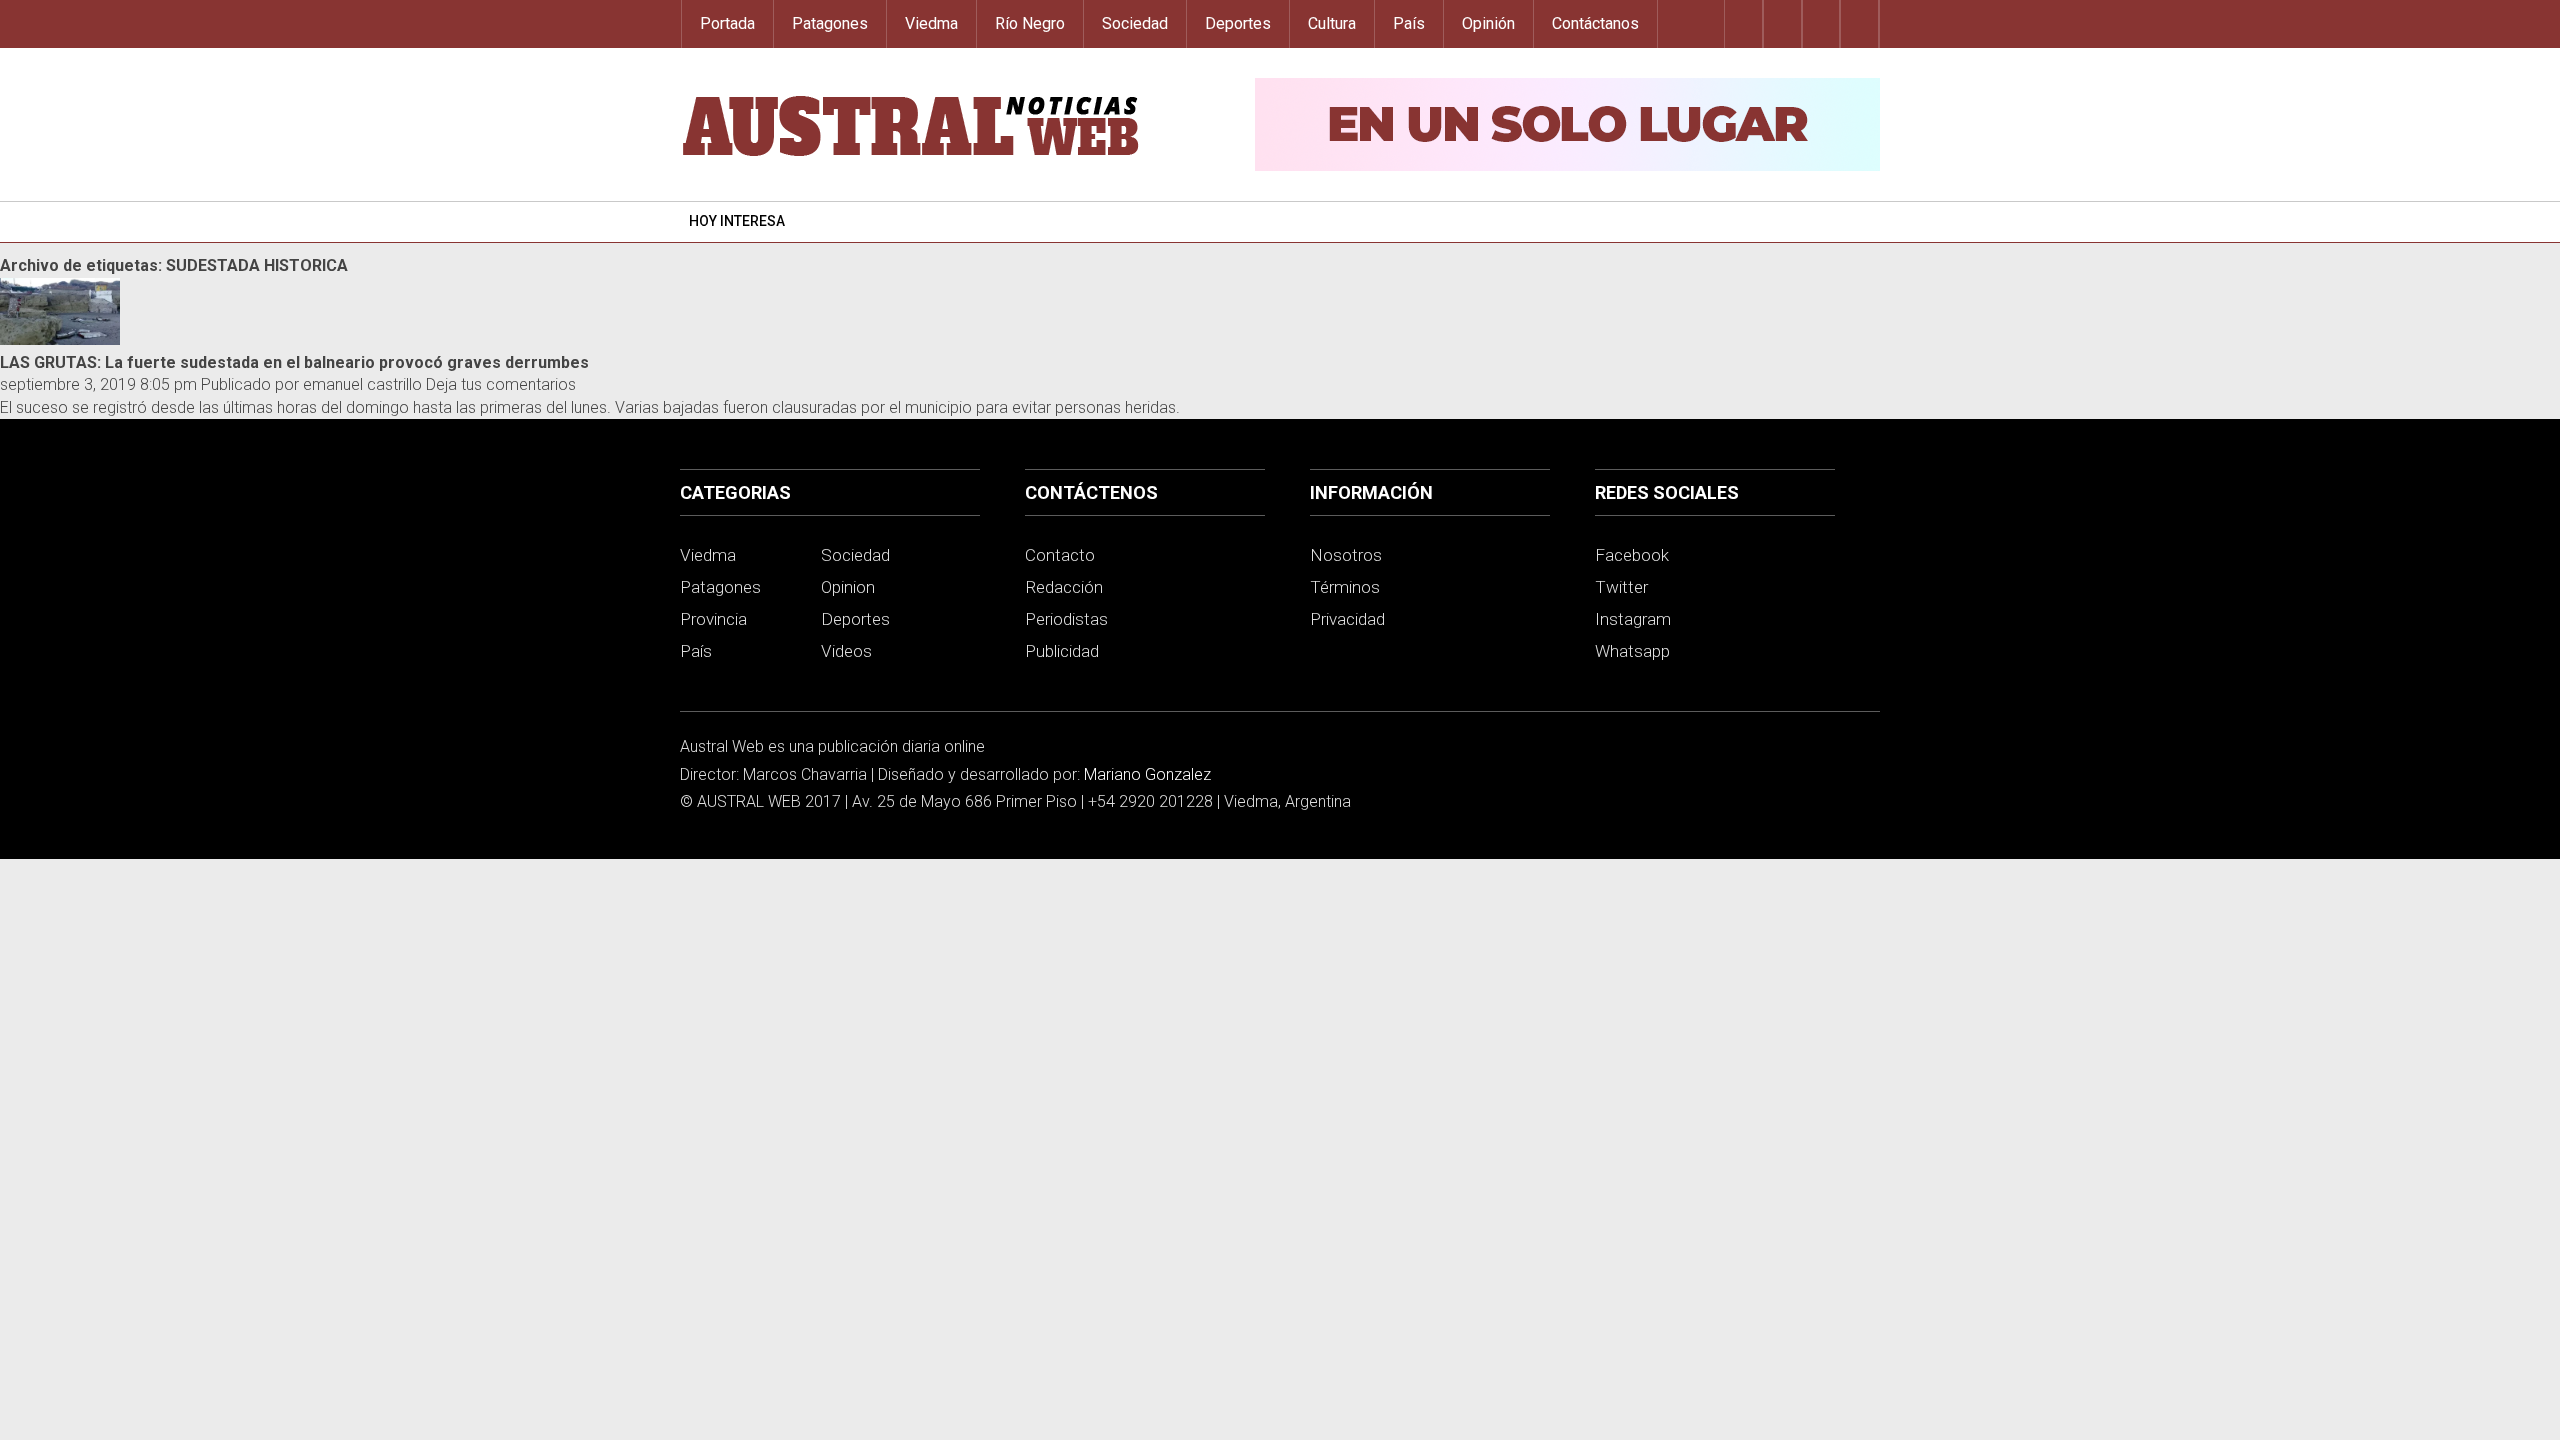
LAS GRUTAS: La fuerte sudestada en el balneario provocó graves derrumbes (294, 362)
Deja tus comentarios (501, 384)
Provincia (713, 619)
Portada (727, 23)
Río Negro (1030, 23)
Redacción (1064, 587)
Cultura (1332, 23)
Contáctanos (1595, 23)
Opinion (848, 587)
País (1409, 23)
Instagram (1633, 619)
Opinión (1488, 23)
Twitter (1621, 587)
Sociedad (1135, 23)
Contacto (1060, 555)
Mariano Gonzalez (1147, 774)
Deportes (1238, 23)
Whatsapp (1632, 651)
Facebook (1632, 555)
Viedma (931, 23)
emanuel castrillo (362, 384)
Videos (846, 651)
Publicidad (1062, 651)
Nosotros (1346, 555)
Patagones (830, 23)
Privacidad (1347, 619)
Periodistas (1066, 619)
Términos (1345, 587)
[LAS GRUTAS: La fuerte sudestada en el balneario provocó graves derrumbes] (60, 339)
